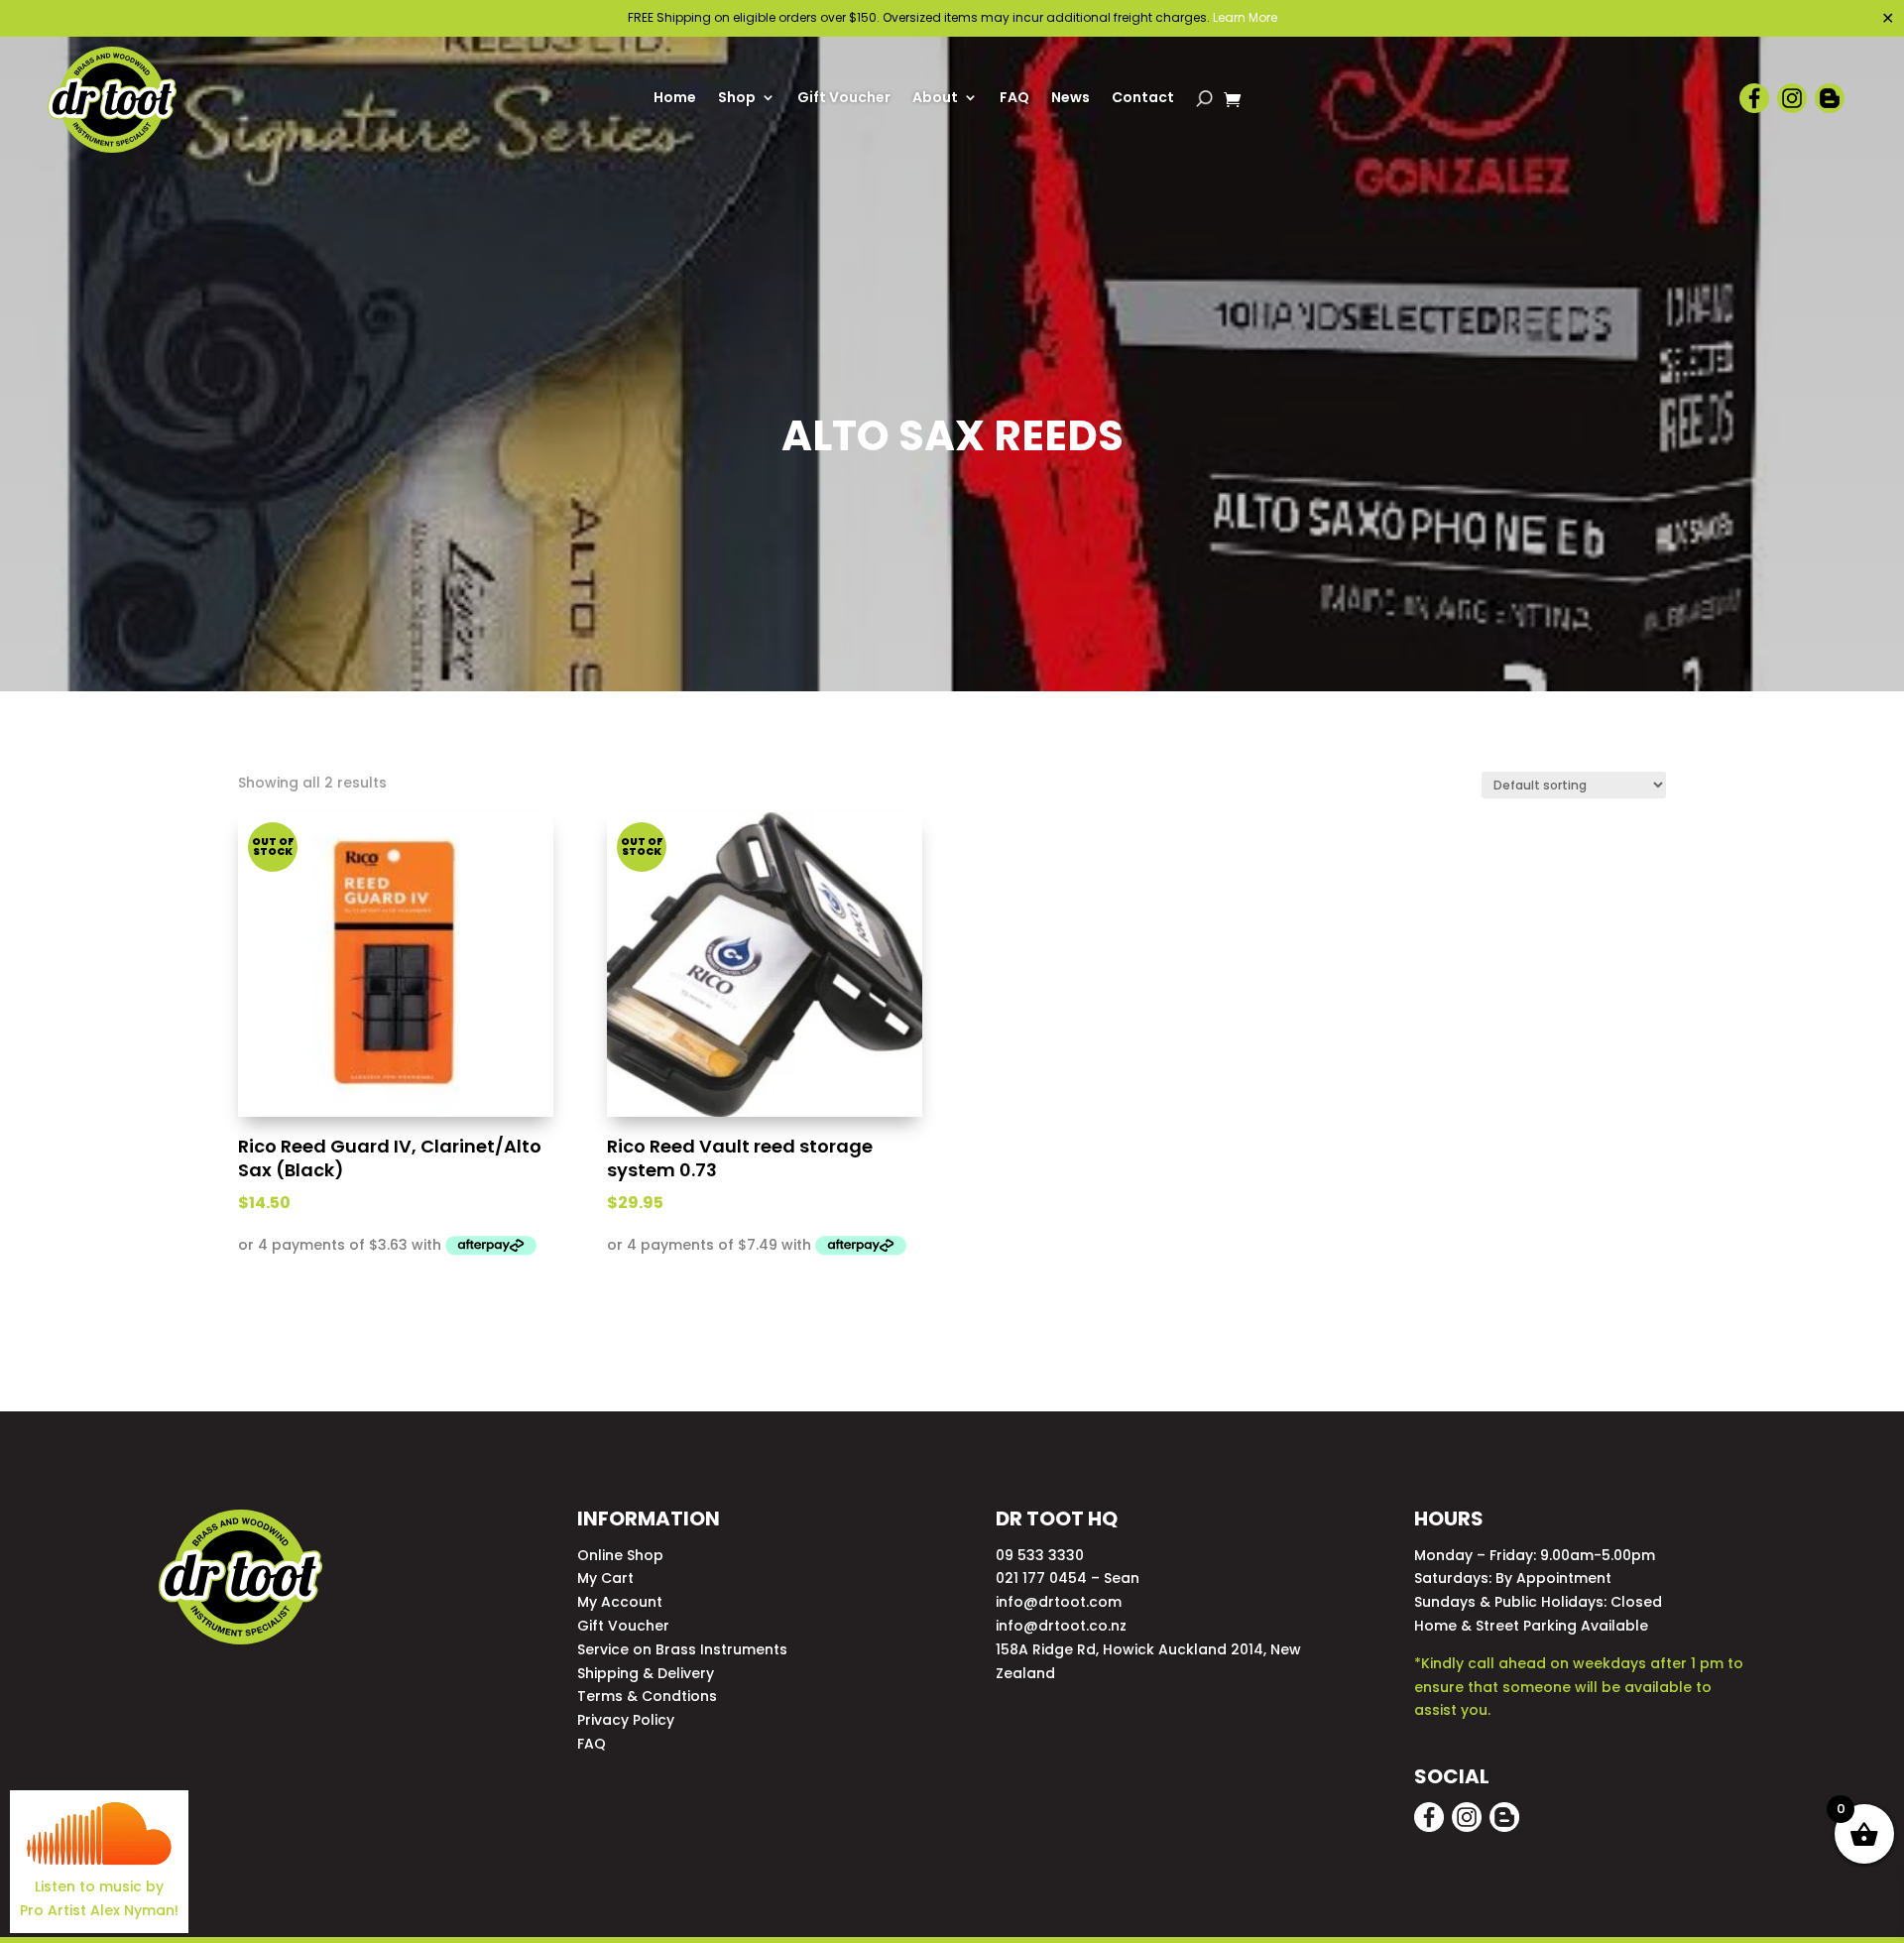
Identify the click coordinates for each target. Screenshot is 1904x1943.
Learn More (1245, 17)
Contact (1143, 99)
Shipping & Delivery (646, 1673)
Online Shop (620, 1555)
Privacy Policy (626, 1720)
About (935, 99)
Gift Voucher (844, 99)
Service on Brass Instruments (682, 1649)
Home (675, 99)
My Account (620, 1602)
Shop (737, 99)
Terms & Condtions (647, 1696)
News (1071, 99)
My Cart (605, 1578)
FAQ (1014, 99)
